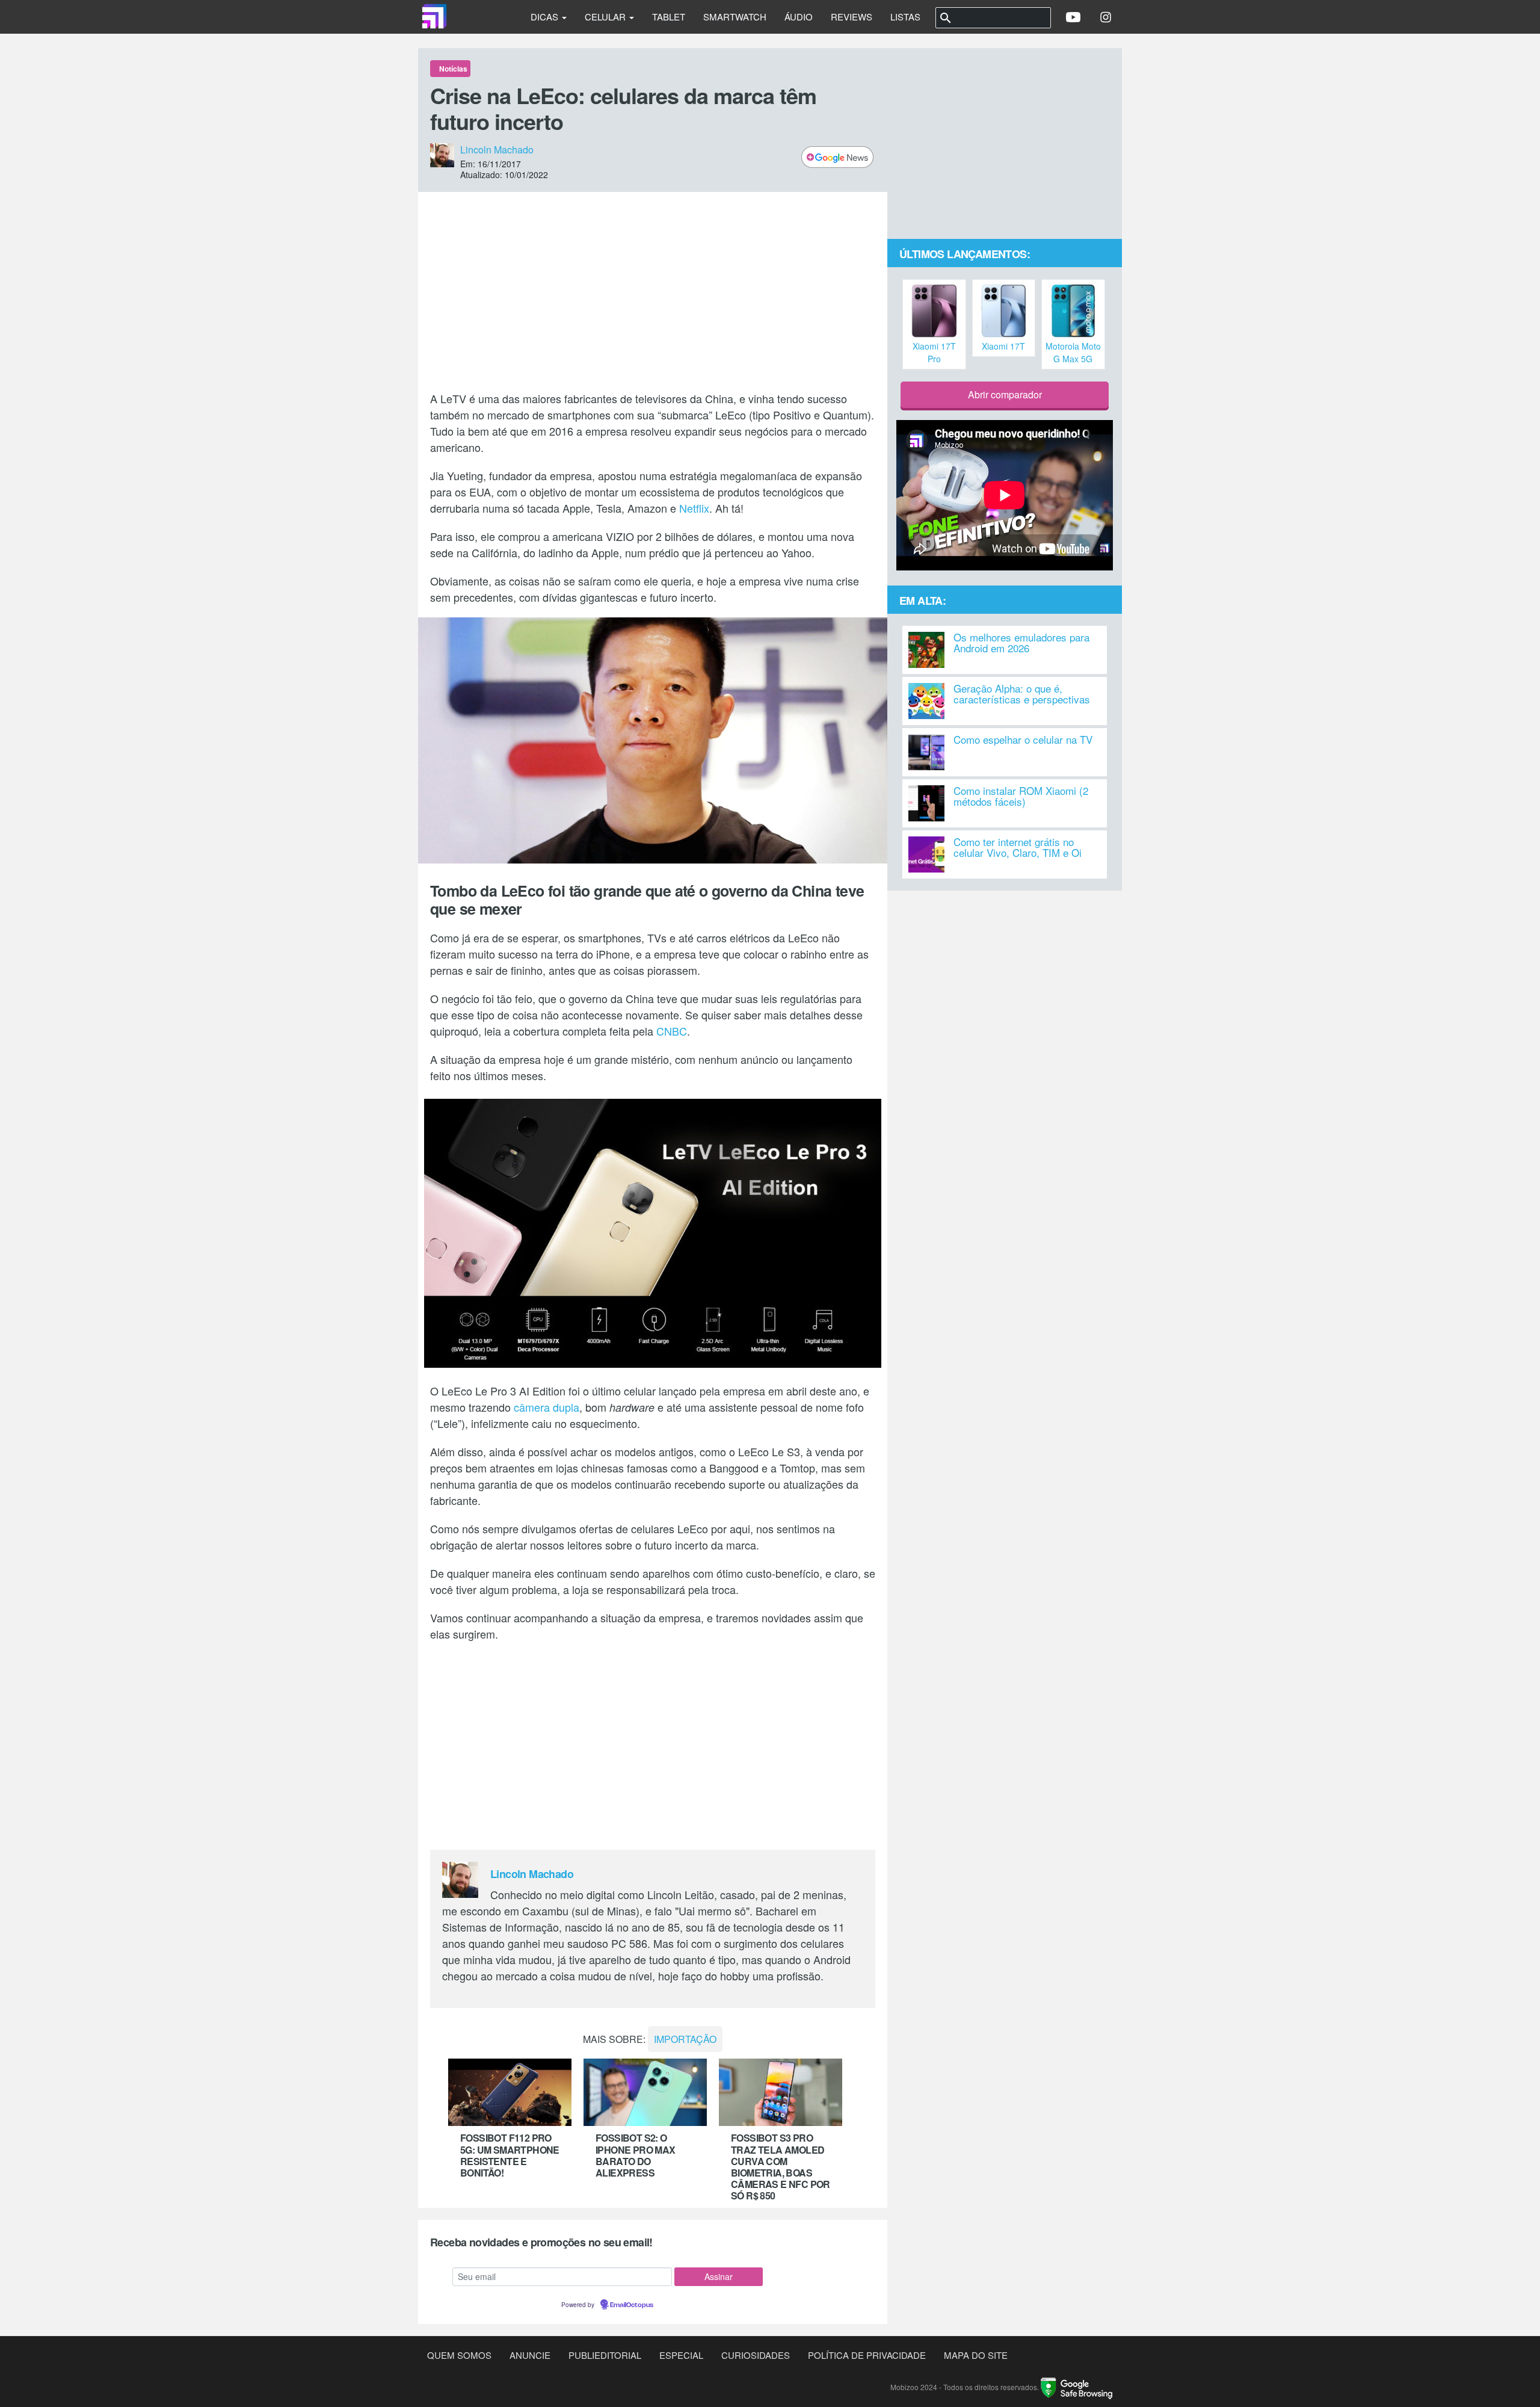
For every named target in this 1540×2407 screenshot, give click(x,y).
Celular (606, 17)
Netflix (694, 508)
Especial (681, 2355)
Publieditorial (605, 2355)
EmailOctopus (632, 2305)
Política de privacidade (867, 2355)
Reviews (852, 17)
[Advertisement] (653, 291)
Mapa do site (976, 2355)
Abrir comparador (1005, 394)
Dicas (546, 17)
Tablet (669, 17)
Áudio (799, 17)
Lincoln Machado (497, 150)
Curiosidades (756, 2355)
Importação (685, 2039)
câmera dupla (547, 1407)
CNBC (672, 1031)
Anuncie (530, 2355)
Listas (905, 17)
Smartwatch (735, 17)
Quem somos (459, 2355)
